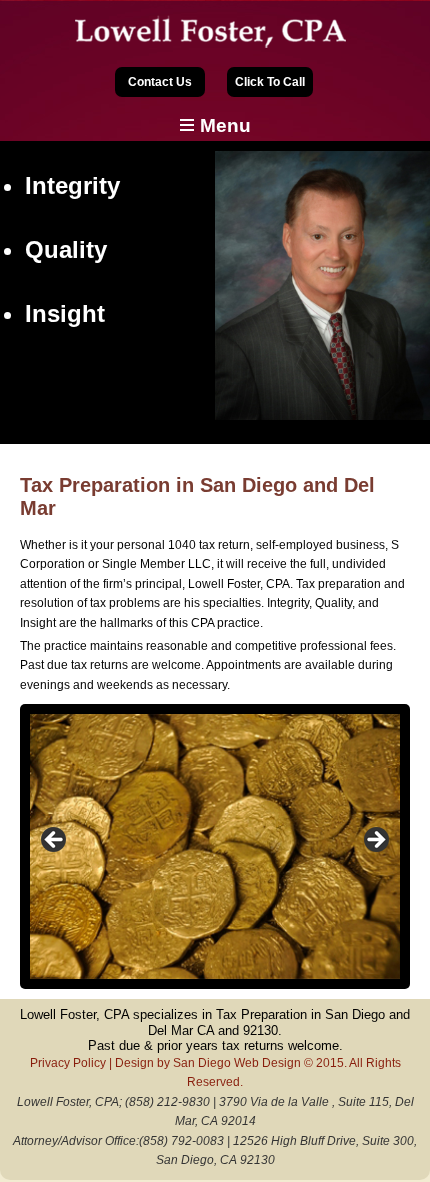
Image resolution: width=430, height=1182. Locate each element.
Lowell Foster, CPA (215, 32)
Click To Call (270, 82)
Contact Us (160, 82)
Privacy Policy (68, 1063)
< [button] (55, 841)
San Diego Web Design (237, 1063)
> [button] (375, 841)
